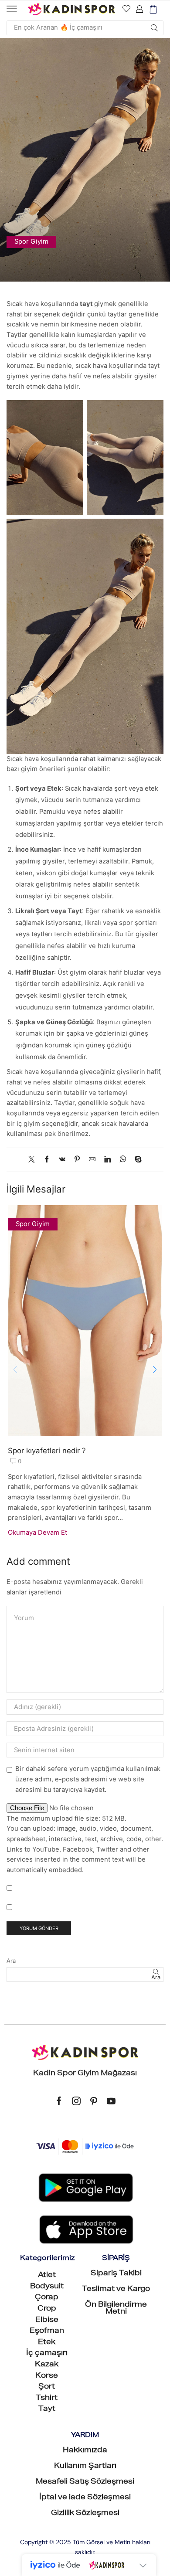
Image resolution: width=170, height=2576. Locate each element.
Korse (47, 2376)
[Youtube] (111, 2101)
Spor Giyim (31, 241)
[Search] (154, 28)
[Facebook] (47, 1160)
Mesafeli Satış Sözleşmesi (85, 2482)
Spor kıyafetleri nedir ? (47, 1451)
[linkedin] (107, 1160)
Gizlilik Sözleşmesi (85, 2514)
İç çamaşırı (47, 2354)
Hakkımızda (85, 2451)
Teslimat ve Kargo (116, 2290)
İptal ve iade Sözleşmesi (85, 2498)
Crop (47, 2309)
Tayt (47, 2409)
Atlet (47, 2276)
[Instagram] (76, 2101)
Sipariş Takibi (116, 2274)
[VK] (62, 1160)
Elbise (47, 2321)
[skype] (136, 1160)
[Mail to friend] (92, 1160)
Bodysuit (47, 2287)
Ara (11, 1961)
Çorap (47, 2298)
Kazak (47, 2365)
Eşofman (47, 2331)
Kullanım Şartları (85, 2467)
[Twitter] (34, 1160)
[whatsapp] (123, 1160)
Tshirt (47, 2399)
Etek (47, 2343)
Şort (47, 2387)
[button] (12, 9)
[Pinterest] (77, 1160)
